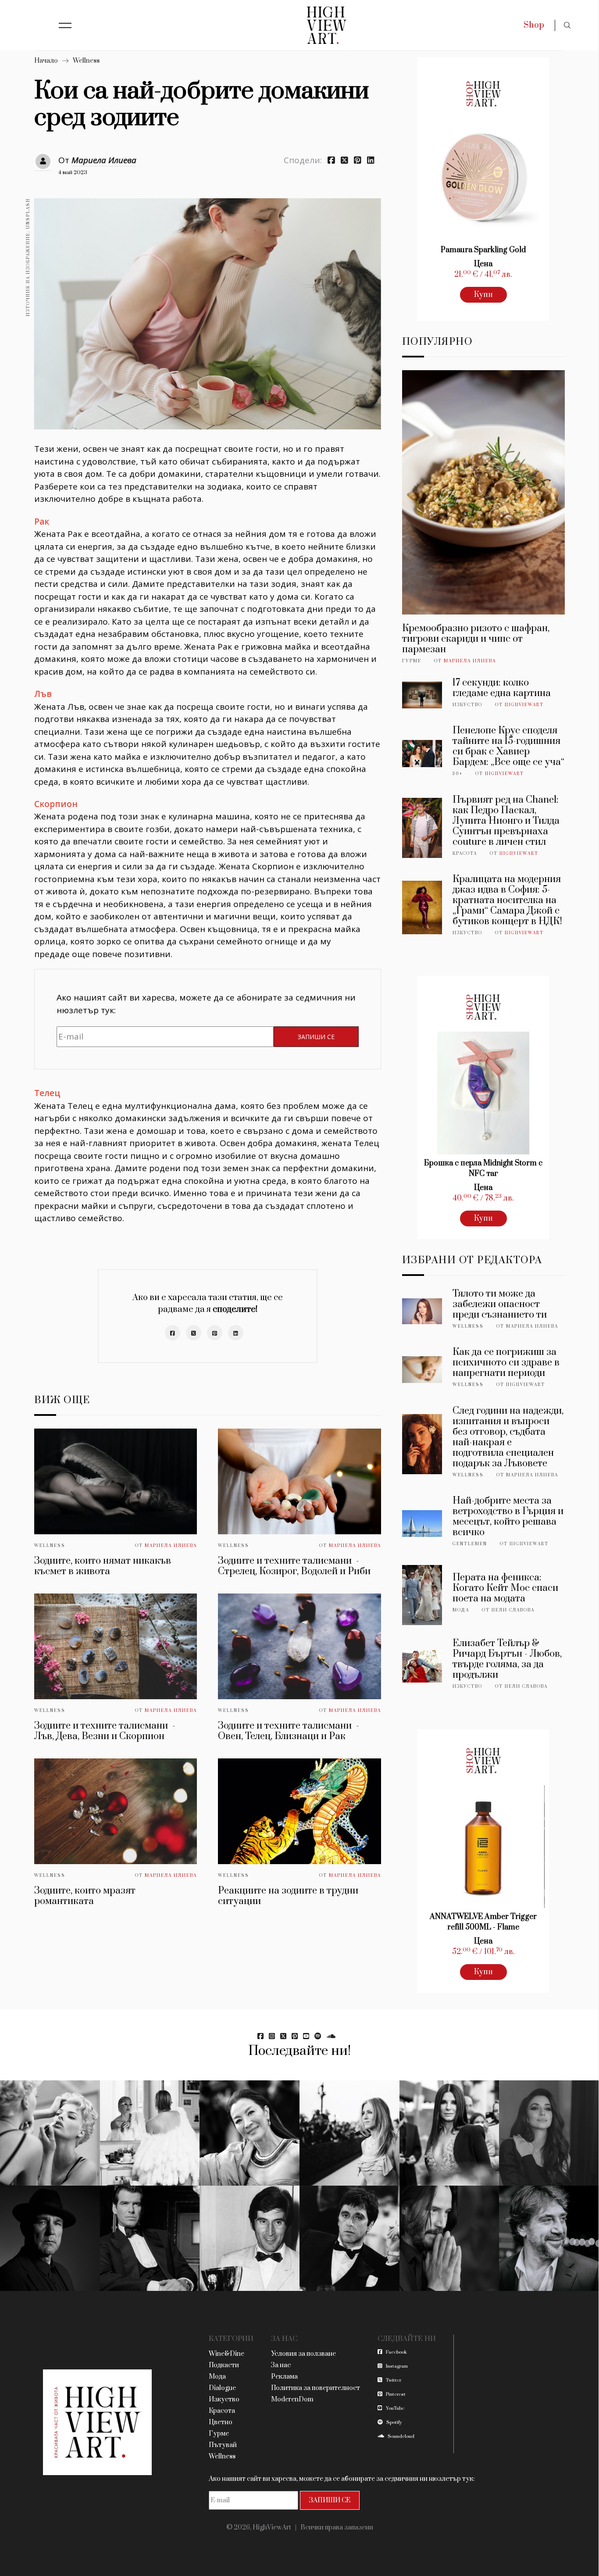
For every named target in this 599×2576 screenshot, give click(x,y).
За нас (281, 2365)
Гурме (412, 661)
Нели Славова (513, 1610)
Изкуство (467, 705)
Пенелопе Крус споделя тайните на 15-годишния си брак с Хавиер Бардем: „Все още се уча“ (508, 746)
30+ (458, 774)
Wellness (86, 61)
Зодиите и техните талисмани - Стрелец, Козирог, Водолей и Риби (294, 1566)
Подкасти (224, 2365)
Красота (465, 854)
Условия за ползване (303, 2354)
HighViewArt (524, 705)
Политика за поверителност (316, 2388)
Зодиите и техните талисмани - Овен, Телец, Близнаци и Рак (289, 1731)
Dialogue (222, 2388)
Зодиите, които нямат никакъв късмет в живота (103, 1566)
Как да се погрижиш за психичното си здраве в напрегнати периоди (506, 1363)
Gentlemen (470, 1544)
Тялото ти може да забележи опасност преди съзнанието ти (500, 1304)
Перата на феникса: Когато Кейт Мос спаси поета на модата (505, 1588)
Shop (534, 25)
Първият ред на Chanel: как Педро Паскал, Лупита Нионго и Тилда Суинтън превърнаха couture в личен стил (506, 821)
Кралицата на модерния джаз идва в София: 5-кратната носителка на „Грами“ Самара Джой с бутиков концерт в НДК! (507, 900)
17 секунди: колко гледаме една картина (502, 688)
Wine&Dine (226, 2354)
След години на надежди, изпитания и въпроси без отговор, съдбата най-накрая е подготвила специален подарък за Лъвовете (508, 1437)
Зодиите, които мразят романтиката (85, 1896)
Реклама (284, 2377)
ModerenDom (292, 2399)
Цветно (221, 2422)
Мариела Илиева (104, 160)
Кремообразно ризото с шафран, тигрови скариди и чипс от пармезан (476, 639)
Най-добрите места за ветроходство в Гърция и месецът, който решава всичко (508, 1517)
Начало (46, 61)
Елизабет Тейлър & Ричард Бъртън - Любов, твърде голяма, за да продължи (507, 1659)
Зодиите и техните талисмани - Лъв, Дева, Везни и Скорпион (105, 1731)
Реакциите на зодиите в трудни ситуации (288, 1896)
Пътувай (223, 2445)
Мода (461, 1610)
